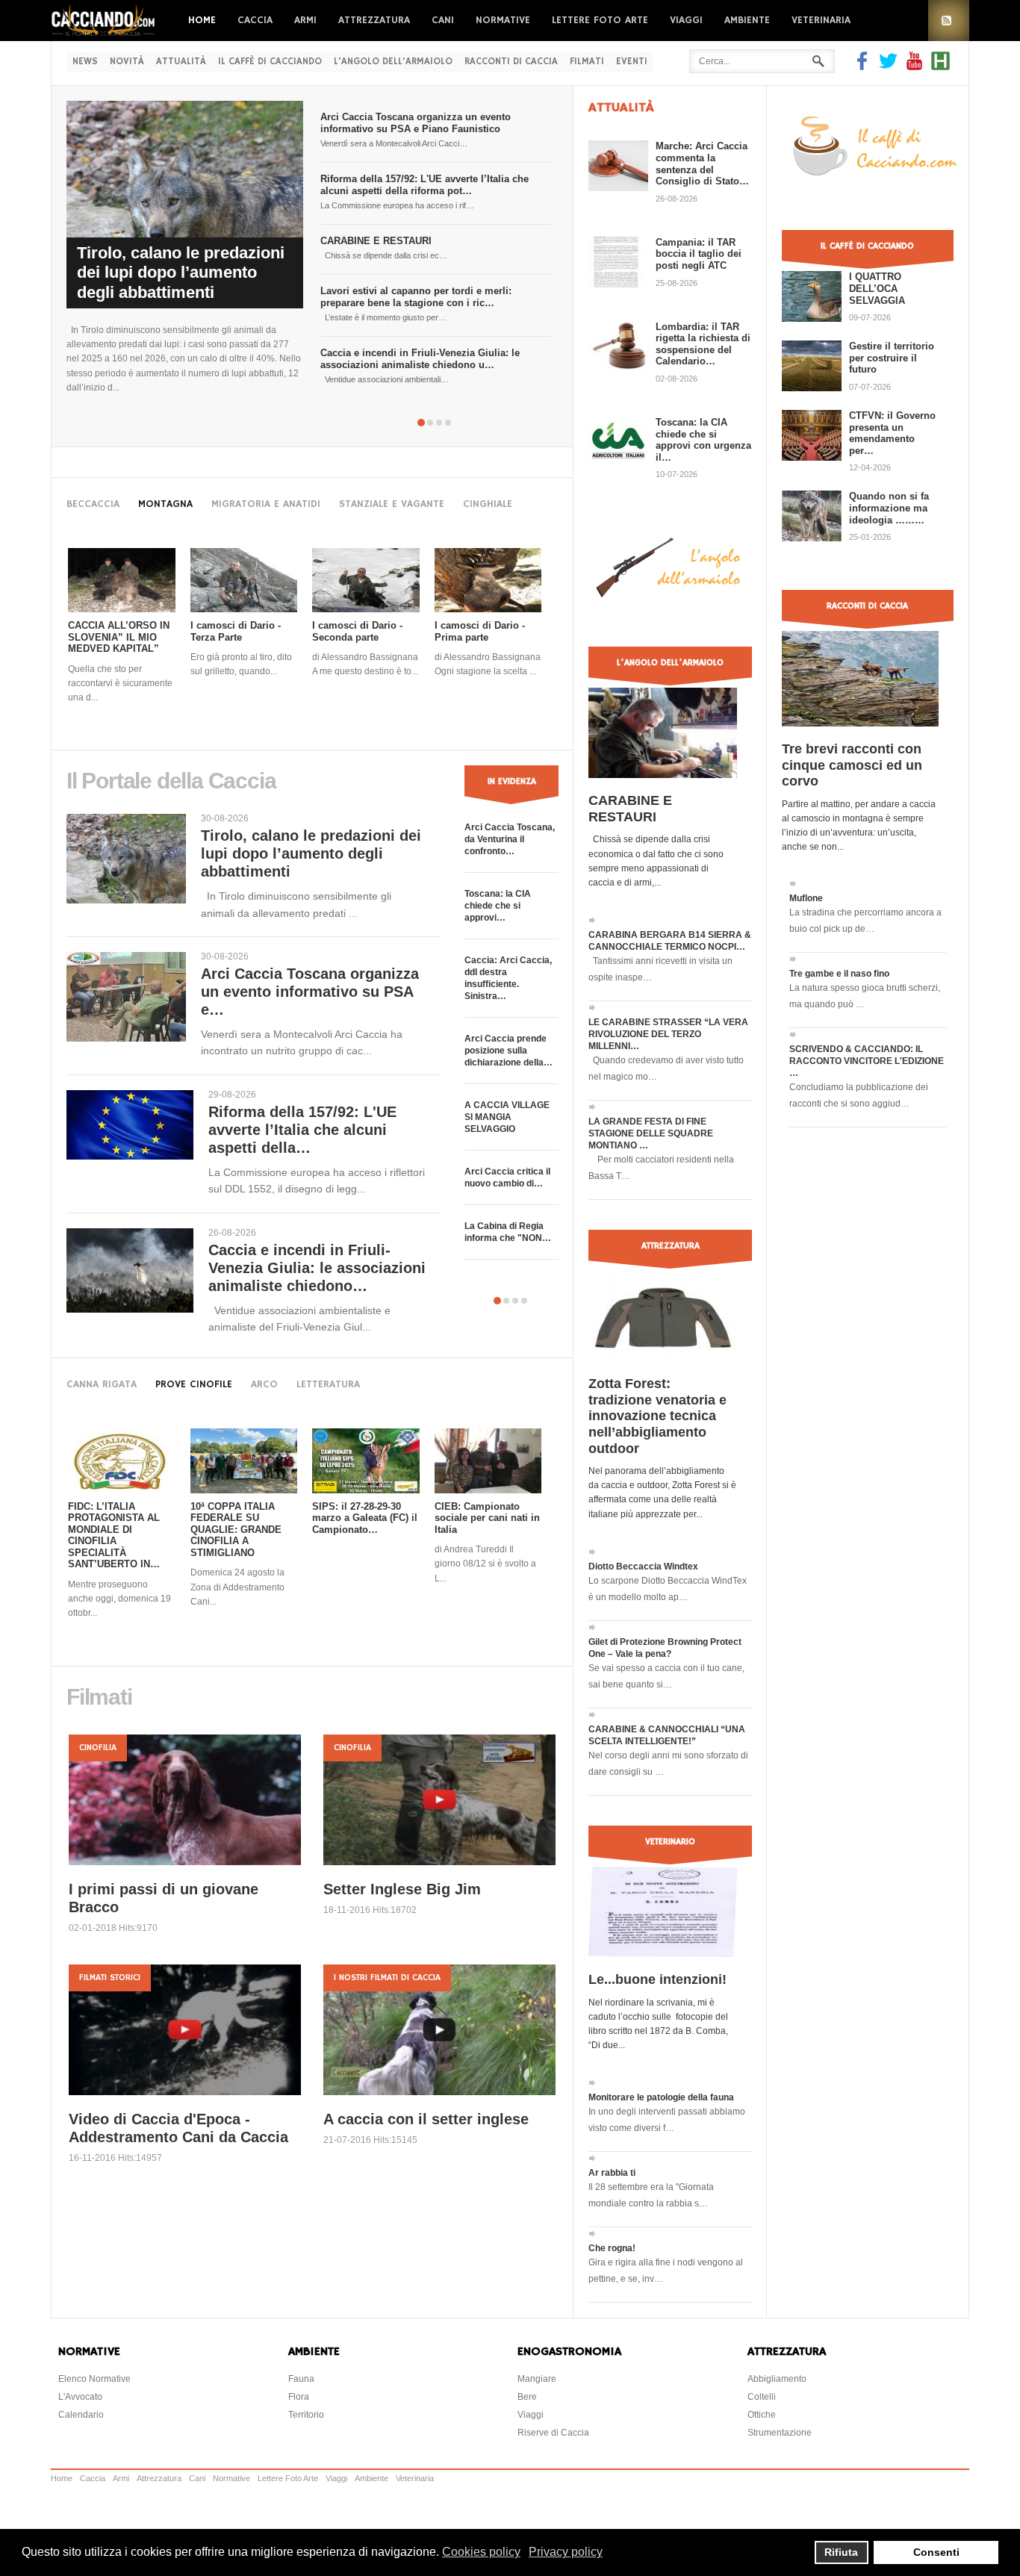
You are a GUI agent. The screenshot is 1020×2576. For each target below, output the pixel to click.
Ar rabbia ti (612, 2173)
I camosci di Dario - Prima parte (480, 631)
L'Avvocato (80, 2397)
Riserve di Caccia (553, 2433)
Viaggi (686, 20)
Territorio (306, 2415)
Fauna (301, 2379)
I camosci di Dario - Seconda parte (357, 631)
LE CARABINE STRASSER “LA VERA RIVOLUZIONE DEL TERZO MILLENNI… (668, 1034)
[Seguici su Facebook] (864, 66)
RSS (949, 21)
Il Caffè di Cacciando (270, 62)
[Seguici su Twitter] (888, 66)
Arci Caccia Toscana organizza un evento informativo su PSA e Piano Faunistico (416, 123)
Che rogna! (612, 2248)
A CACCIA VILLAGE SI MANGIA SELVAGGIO (507, 1117)
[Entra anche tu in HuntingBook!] (940, 66)
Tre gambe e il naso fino (839, 974)
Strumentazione (780, 2433)
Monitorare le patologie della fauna (661, 2097)
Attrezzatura (374, 20)
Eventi (632, 62)
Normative (503, 20)
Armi (305, 20)
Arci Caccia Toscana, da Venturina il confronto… (510, 839)
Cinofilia (98, 1748)
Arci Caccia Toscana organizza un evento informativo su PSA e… (310, 992)
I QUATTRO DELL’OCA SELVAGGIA (877, 288)
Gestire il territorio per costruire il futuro (892, 358)
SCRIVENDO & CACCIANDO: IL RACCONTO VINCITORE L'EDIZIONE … (867, 1061)
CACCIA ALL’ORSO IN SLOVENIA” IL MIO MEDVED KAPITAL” (119, 637)
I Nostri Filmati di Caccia (387, 1978)
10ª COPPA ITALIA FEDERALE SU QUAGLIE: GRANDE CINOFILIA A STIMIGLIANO (236, 1530)
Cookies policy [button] (481, 2552)
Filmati (587, 62)
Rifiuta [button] (841, 2552)
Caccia (255, 20)
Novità (127, 62)
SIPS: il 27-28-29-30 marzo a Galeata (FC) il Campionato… (365, 1518)
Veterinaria (821, 20)
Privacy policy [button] (566, 2552)
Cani (443, 20)
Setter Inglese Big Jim (402, 1889)
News (85, 62)
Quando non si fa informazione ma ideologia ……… (889, 508)
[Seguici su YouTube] (914, 66)
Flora (299, 2397)
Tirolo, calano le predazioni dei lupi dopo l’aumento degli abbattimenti (181, 273)
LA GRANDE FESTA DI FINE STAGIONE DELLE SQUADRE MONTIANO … (651, 1133)
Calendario (81, 2415)
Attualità (181, 62)
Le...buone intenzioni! (657, 1979)
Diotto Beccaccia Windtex (643, 1567)
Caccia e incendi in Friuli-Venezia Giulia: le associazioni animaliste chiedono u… (420, 359)
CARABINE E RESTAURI (376, 241)
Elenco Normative (94, 2379)
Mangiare (537, 2379)
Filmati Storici (110, 1978)
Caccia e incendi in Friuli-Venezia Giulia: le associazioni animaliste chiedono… (317, 1268)
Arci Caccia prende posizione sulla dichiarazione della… (509, 1051)
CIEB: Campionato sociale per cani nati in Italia (487, 1518)
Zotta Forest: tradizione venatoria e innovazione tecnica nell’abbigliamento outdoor (657, 1416)
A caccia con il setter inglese (426, 2119)
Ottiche (762, 2415)
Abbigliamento (777, 2379)
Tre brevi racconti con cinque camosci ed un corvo (852, 765)
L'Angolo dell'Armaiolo (393, 62)
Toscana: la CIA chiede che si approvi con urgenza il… (703, 440)
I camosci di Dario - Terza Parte (236, 631)
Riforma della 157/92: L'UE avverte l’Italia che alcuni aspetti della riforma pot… (425, 185)
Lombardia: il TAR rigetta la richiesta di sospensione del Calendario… (703, 344)
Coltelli (762, 2397)
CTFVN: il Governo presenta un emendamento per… (892, 433)
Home (202, 20)
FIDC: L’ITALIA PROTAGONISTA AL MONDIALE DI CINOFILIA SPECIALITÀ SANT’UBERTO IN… (114, 1536)
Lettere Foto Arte (600, 20)
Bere (527, 2397)
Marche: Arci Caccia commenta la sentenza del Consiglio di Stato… (702, 164)
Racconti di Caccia (511, 62)
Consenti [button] (936, 2552)
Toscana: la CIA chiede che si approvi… (498, 906)
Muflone (806, 898)
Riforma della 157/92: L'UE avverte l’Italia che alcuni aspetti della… (302, 1130)
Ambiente (747, 20)
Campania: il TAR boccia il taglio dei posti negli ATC (699, 254)
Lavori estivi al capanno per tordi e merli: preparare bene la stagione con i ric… (416, 297)
